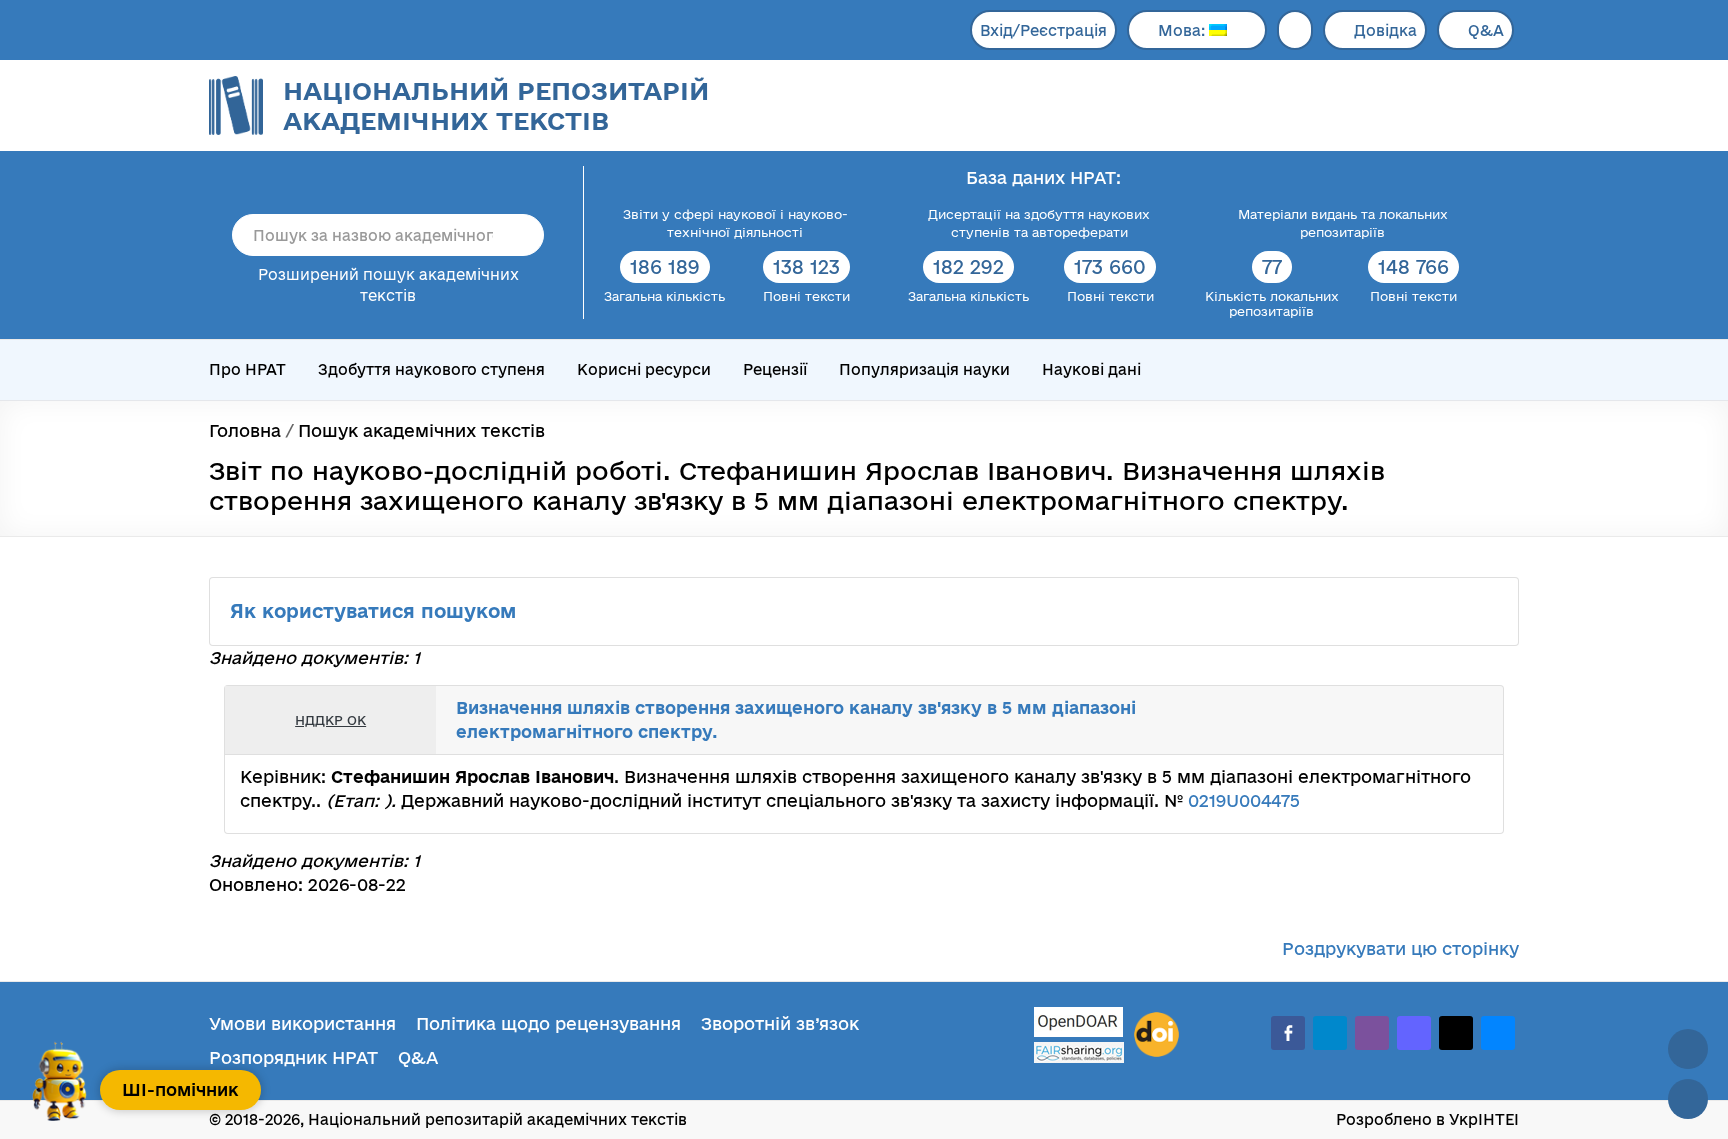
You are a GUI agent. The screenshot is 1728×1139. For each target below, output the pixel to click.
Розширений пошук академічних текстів (388, 285)
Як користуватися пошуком (376, 611)
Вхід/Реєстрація (1043, 30)
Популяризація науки (924, 369)
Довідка (1385, 30)
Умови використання (302, 1023)
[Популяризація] (1472, 720)
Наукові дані (1091, 369)
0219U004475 (1244, 800)
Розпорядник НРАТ (293, 1057)
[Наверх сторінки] (1688, 1049)
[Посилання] (1428, 720)
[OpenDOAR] (1079, 1024)
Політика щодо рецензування (548, 1023)
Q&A (1486, 30)
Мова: (1183, 30)
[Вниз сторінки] (1688, 1099)
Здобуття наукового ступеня (431, 369)
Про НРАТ (247, 369)
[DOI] (1156, 1035)
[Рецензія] (1450, 720)
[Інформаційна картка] (1406, 720)
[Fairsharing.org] (1079, 1052)
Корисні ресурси (644, 369)
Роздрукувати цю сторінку (1400, 948)
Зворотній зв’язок (780, 1023)
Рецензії (775, 369)
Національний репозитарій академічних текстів (496, 105)
